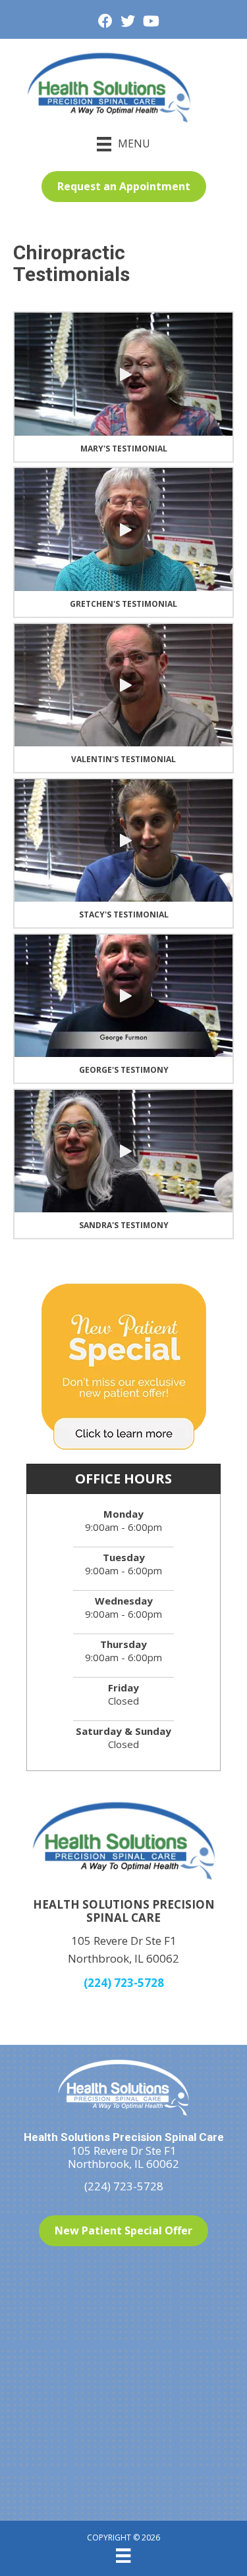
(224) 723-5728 (124, 1983)
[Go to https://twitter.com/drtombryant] (128, 22)
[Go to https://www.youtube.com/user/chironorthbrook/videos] (150, 22)
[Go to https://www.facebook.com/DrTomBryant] (105, 22)
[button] (124, 374)
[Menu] (123, 2556)
